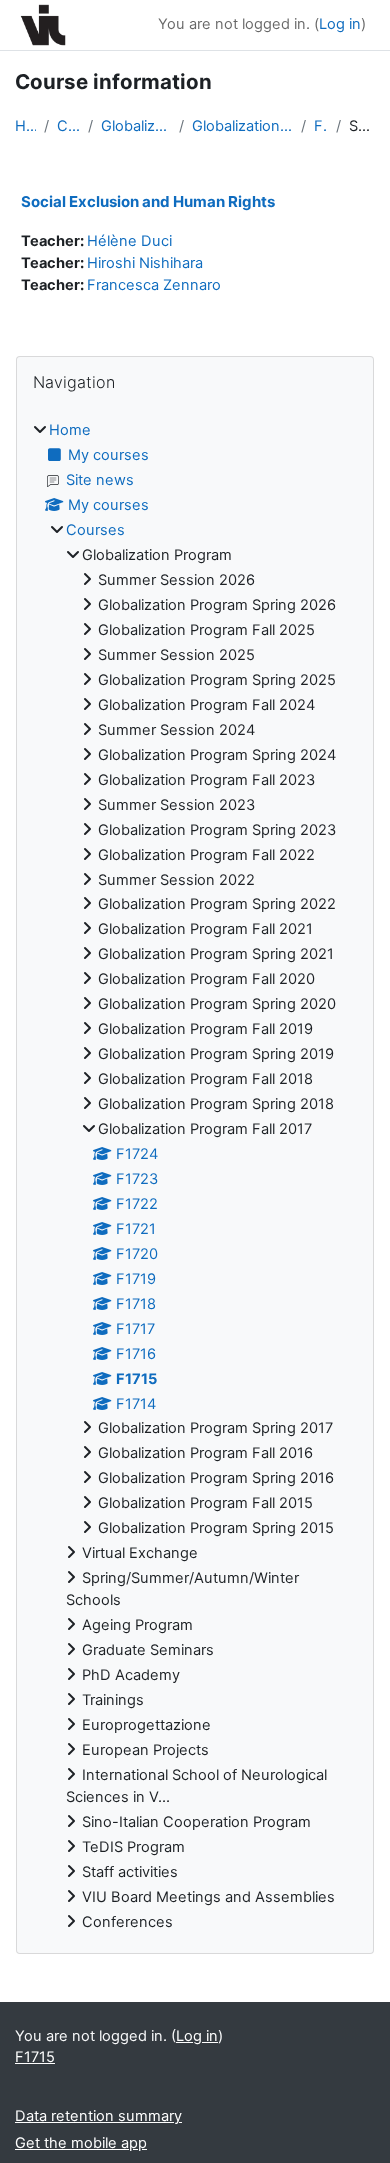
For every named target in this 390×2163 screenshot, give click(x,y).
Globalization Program (135, 126)
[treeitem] (195, 1176)
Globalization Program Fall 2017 (242, 126)
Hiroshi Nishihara (145, 263)
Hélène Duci (129, 241)
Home (25, 126)
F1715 (321, 126)
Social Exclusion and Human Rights (148, 201)
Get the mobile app (81, 2143)
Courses (68, 126)
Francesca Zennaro (154, 285)
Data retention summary (98, 2116)
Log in (340, 24)
